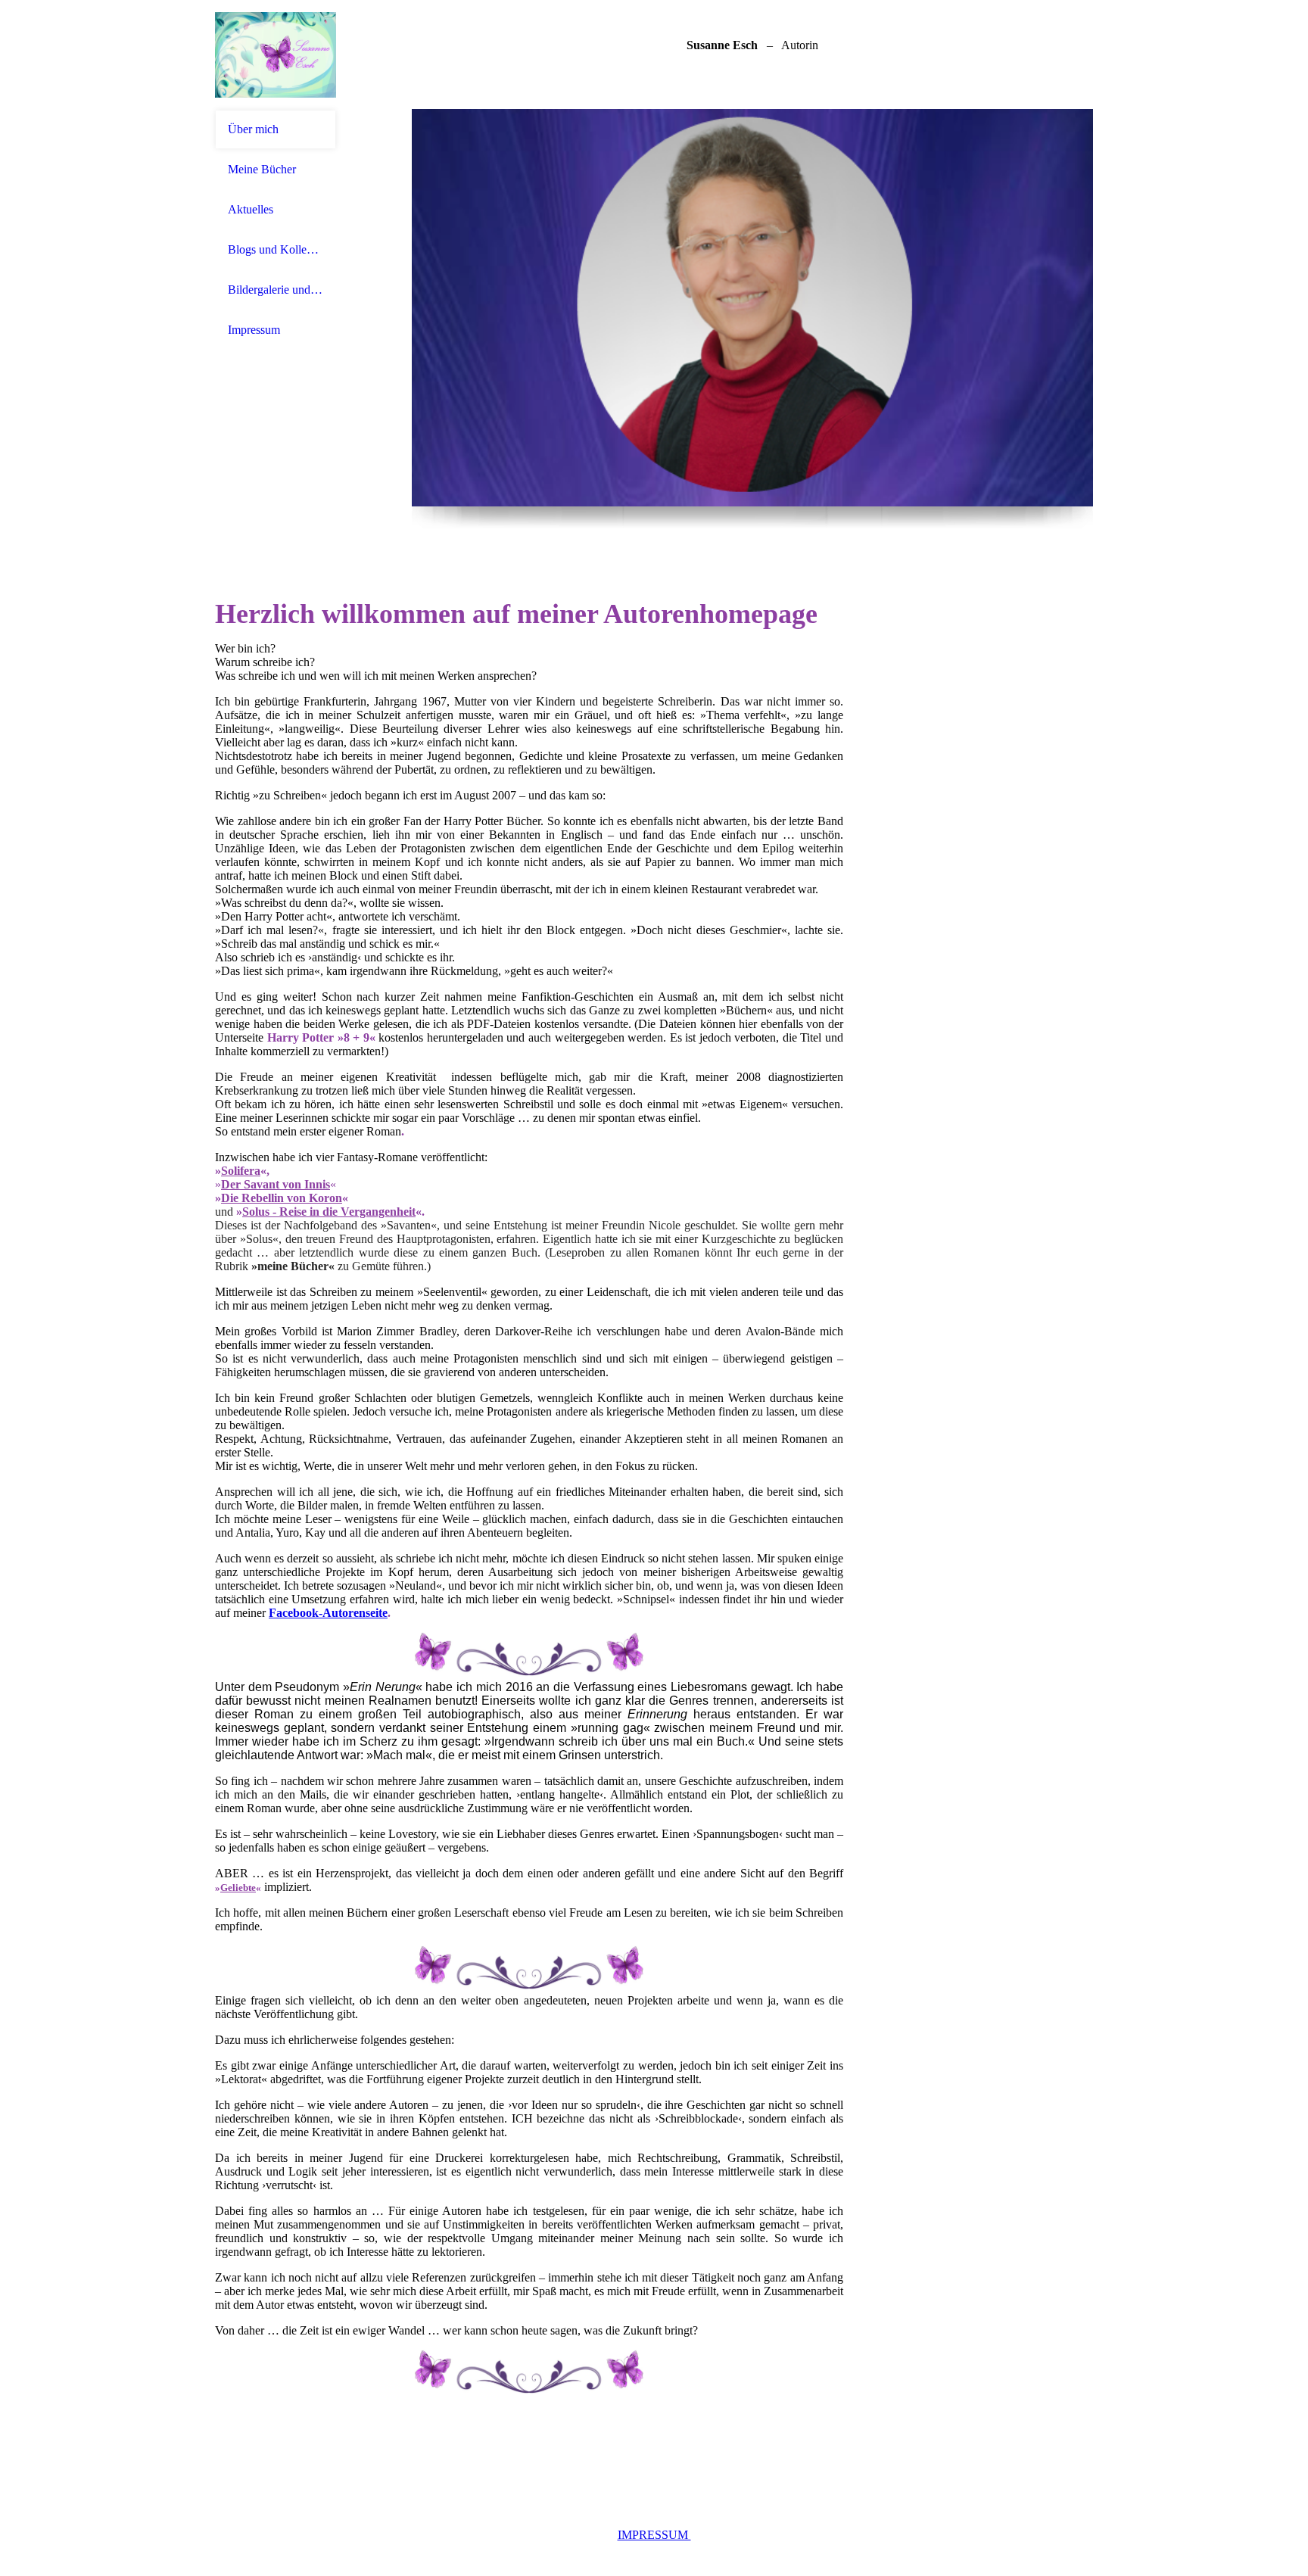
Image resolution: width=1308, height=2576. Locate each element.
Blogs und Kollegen (276, 249)
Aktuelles (251, 209)
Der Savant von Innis (276, 1184)
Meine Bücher (262, 169)
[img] (276, 55)
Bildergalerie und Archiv (276, 290)
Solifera (241, 1171)
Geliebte (238, 1888)
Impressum (254, 330)
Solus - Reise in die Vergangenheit (329, 1212)
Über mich (253, 129)
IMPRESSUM (654, 2535)
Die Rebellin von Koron (282, 1198)
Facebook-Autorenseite (328, 1613)
